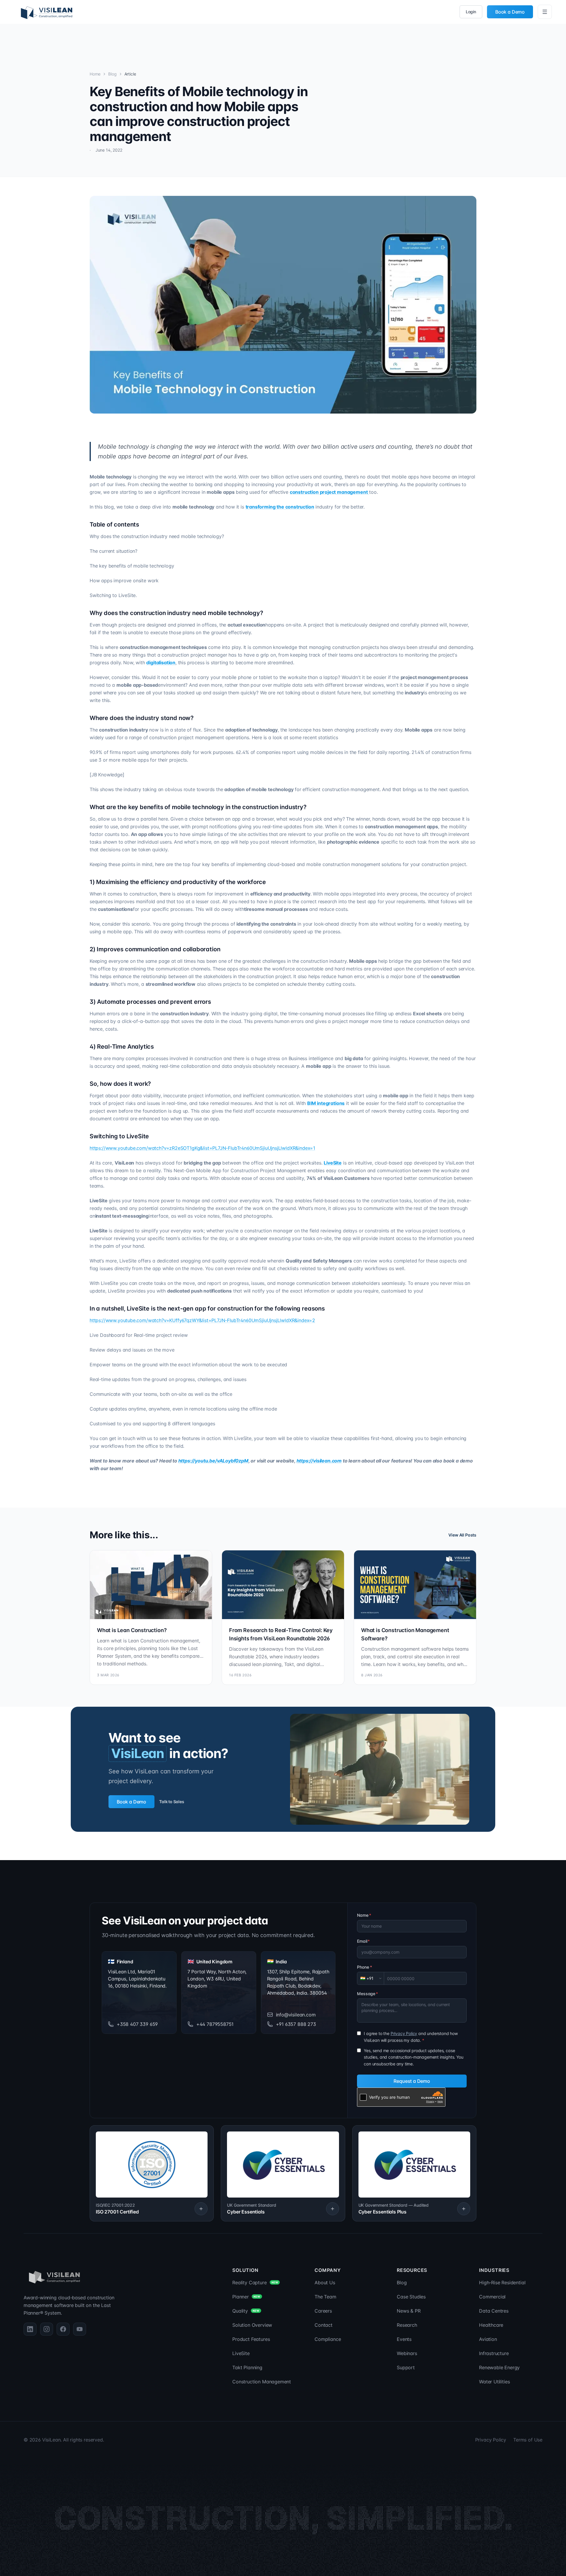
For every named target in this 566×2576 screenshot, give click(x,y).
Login (471, 12)
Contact (324, 2325)
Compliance (328, 2339)
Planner (246, 2297)
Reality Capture (255, 2283)
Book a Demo (510, 12)
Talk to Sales (172, 1802)
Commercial (492, 2297)
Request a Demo (412, 2081)
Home (95, 74)
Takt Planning (247, 2367)
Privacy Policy (404, 2033)
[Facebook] (63, 2329)
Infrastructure (494, 2353)
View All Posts (462, 1535)
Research (407, 2325)
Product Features (251, 2339)
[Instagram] (47, 2329)
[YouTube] (80, 2329)
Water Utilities (494, 2382)
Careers (323, 2311)
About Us (325, 2283)
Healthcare (491, 2325)
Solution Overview (252, 2325)
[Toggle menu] (545, 12)
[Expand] (201, 2209)
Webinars (407, 2353)
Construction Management (262, 2382)
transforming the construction (280, 507)
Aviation (488, 2339)
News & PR (409, 2311)
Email (363, 1941)
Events (404, 2339)
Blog (112, 74)
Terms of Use (528, 2440)
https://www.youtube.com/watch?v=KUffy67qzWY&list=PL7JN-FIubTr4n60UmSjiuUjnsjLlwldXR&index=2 (202, 1320)
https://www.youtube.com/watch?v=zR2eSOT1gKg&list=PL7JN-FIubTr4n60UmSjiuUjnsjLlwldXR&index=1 (202, 1148)
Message (367, 1994)
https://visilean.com (319, 1461)
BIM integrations (326, 1103)
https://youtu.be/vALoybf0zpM (213, 1461)
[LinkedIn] (30, 2329)
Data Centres (494, 2311)
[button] (152, 2173)
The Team (325, 2297)
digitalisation (161, 663)
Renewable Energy (499, 2367)
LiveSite (241, 2353)
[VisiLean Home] (47, 12)
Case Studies (411, 2297)
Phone (365, 1967)
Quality (246, 2311)
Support (406, 2367)
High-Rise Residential (502, 2283)
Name (364, 1915)
